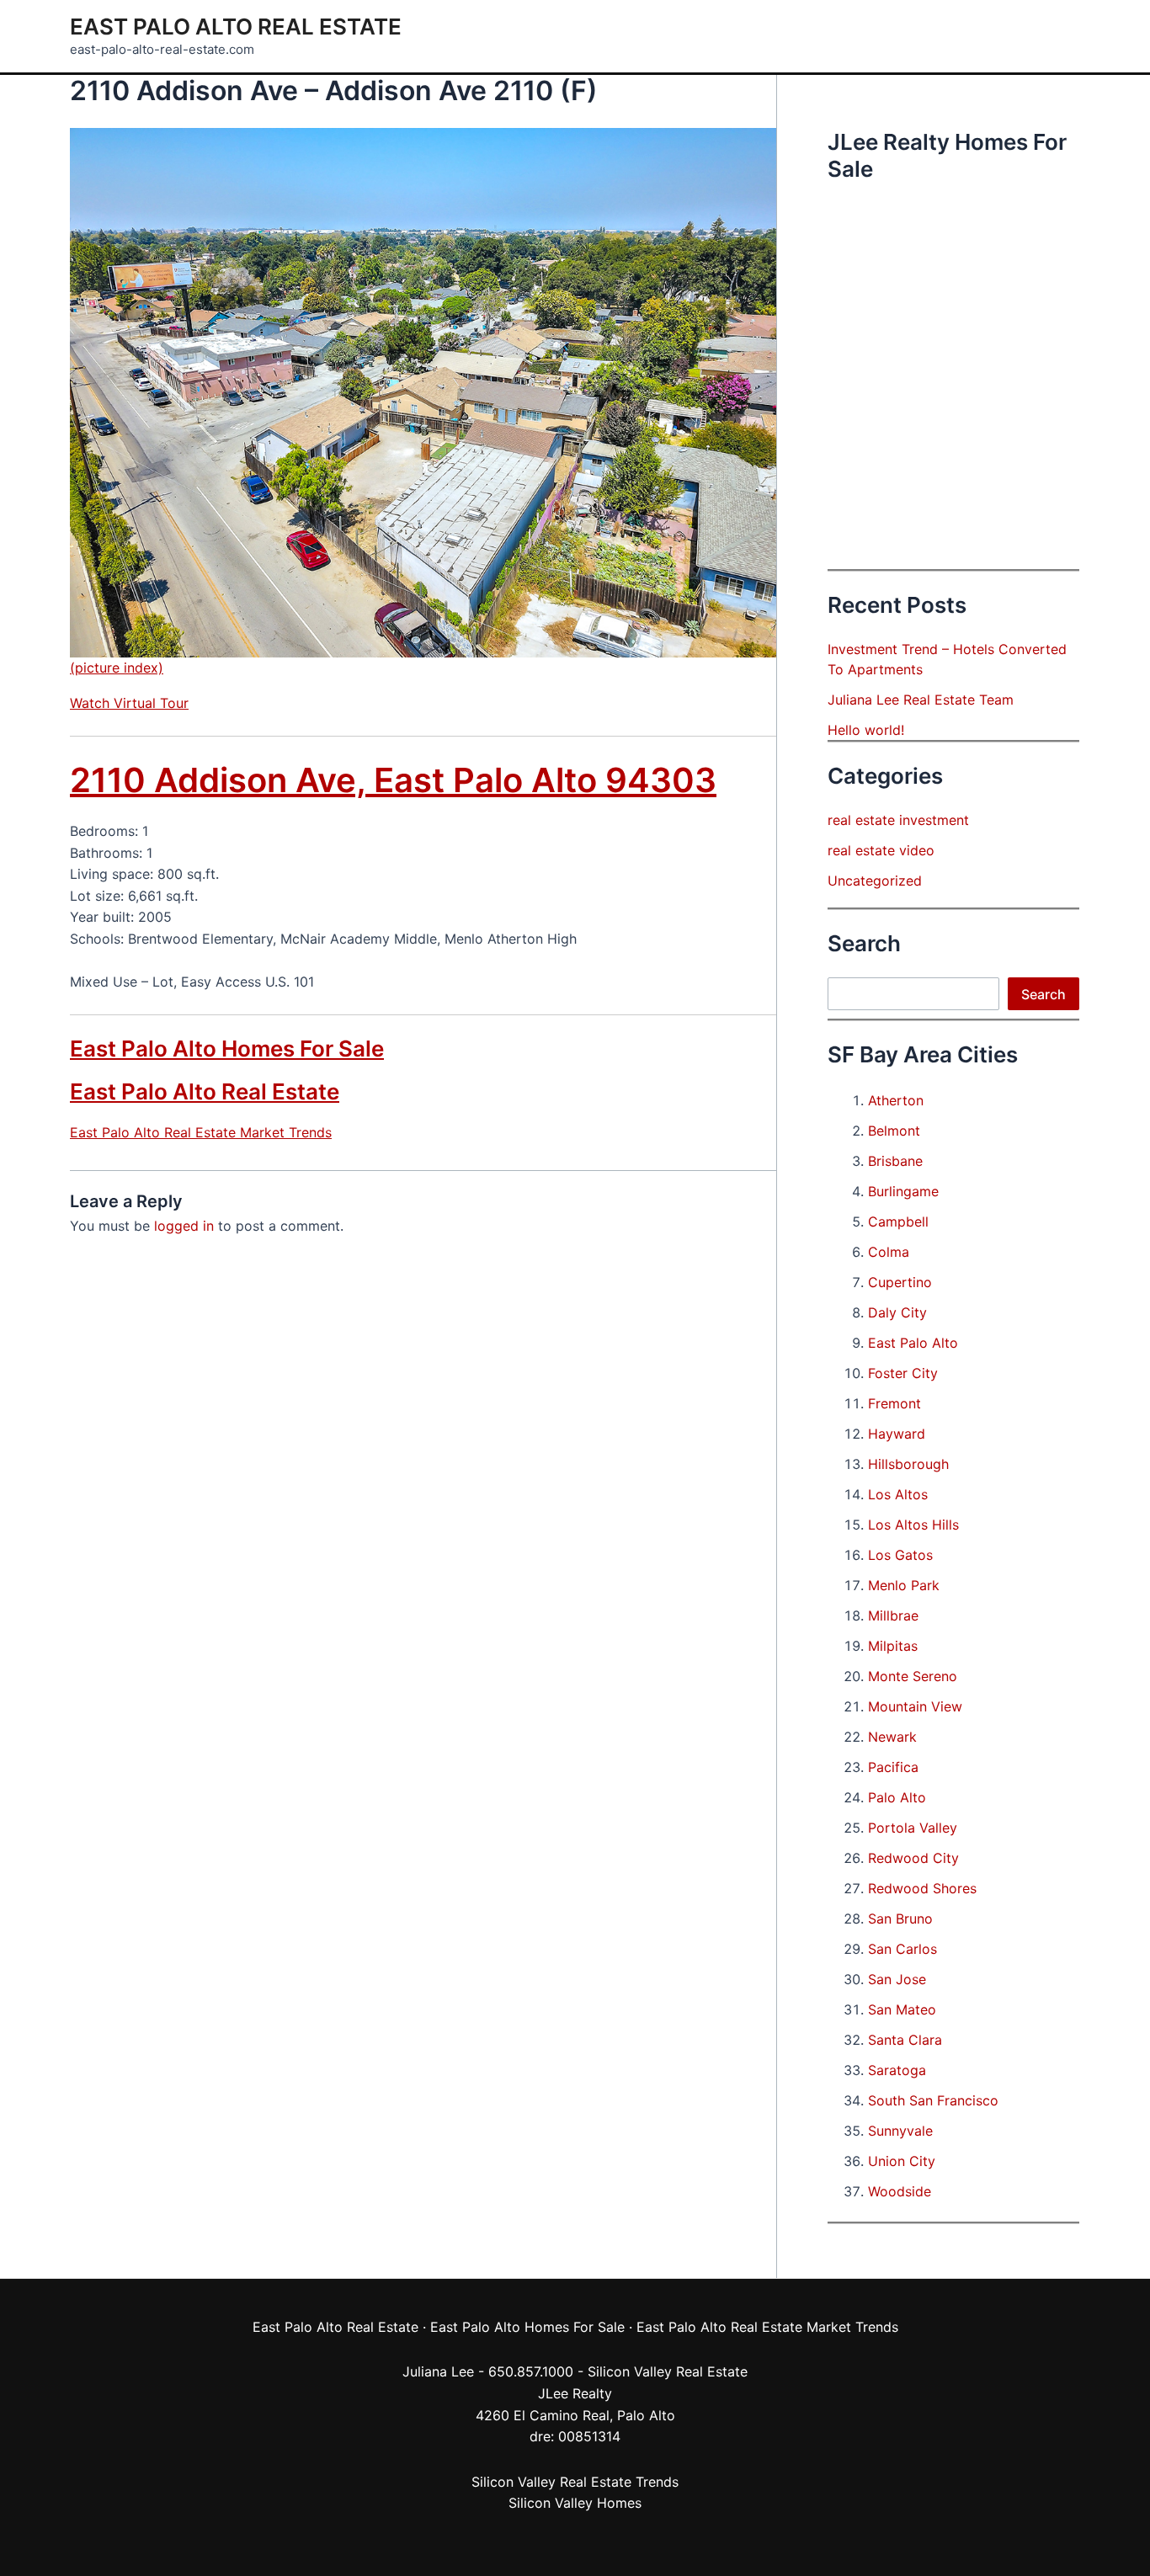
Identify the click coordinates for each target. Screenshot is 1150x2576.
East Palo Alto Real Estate (236, 27)
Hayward (897, 1434)
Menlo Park (904, 1585)
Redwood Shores (922, 1888)
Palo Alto (897, 1797)
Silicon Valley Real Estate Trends (575, 2482)
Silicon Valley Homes (575, 2503)
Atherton (896, 1100)
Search (1044, 994)
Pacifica (893, 1767)
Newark (892, 1737)
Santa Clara (905, 2040)
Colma (889, 1252)
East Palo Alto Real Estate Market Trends (201, 1132)
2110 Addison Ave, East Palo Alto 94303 (393, 780)
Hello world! (866, 730)
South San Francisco (933, 2100)
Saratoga (897, 2070)
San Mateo (902, 2009)
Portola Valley (913, 1828)
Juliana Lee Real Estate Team (921, 700)
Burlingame (903, 1191)
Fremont (894, 1403)
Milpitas (893, 1646)
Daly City (897, 1312)
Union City (902, 2161)
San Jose (897, 1979)
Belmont (894, 1131)
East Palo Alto (913, 1343)
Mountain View (915, 1706)
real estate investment (898, 820)
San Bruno (900, 1919)
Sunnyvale (900, 2131)
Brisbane (895, 1161)
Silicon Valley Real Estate (668, 2371)
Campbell (898, 1221)
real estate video (881, 850)
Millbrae (893, 1615)
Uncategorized (875, 881)
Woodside (900, 2191)
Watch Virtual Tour (129, 703)
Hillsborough (908, 1464)
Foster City (903, 1373)
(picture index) (117, 668)
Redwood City (913, 1858)
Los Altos (898, 1494)
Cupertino (900, 1282)
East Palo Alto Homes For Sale (227, 1048)
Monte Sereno (913, 1676)
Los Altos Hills (913, 1525)
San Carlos (902, 1949)
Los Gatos (900, 1555)
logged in (184, 1226)
